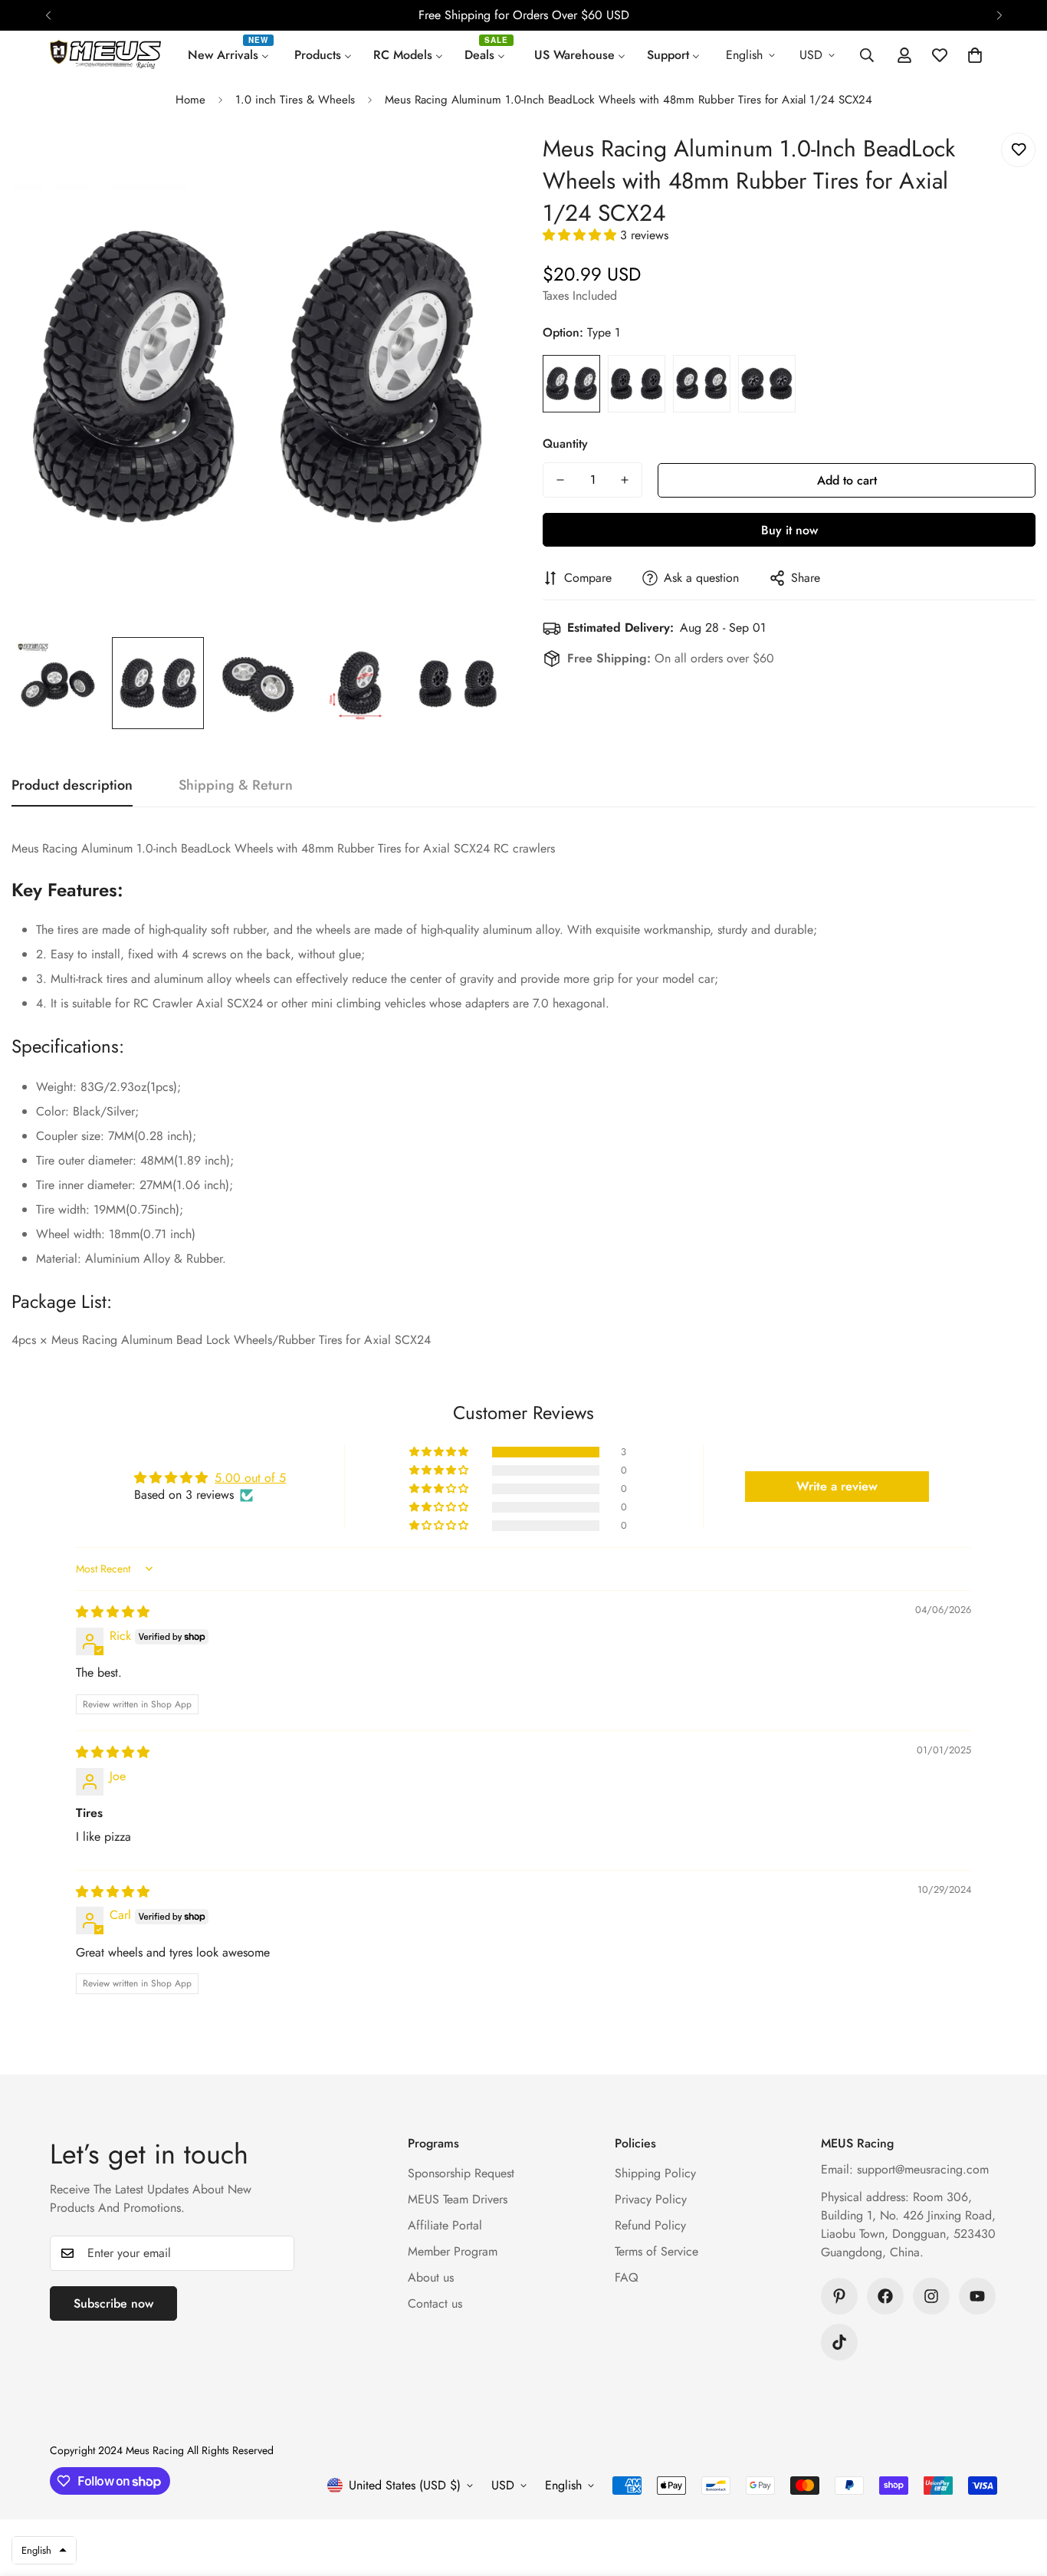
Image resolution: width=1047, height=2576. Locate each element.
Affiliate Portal (445, 2225)
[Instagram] (931, 2296)
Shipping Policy (655, 2173)
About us (431, 2277)
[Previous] (48, 15)
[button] (975, 55)
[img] (113, 1612)
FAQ (627, 2277)
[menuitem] (230, 55)
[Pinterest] (839, 2296)
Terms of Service (656, 2251)
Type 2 (637, 384)
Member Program (453, 2251)
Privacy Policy (651, 2199)
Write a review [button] (837, 1486)
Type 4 (767, 384)
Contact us (435, 2303)
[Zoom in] (472, 165)
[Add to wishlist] (1018, 150)
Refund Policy (650, 2225)
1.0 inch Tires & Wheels (295, 100)
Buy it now (789, 530)
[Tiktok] (839, 2342)
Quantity (565, 444)
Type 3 (702, 384)
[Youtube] (977, 2296)
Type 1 (571, 384)
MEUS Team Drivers (458, 2199)
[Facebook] (885, 2296)
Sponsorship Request (461, 2173)
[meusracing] (105, 55)
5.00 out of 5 (250, 1478)
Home (190, 100)
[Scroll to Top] (1017, 2492)
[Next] (999, 15)
